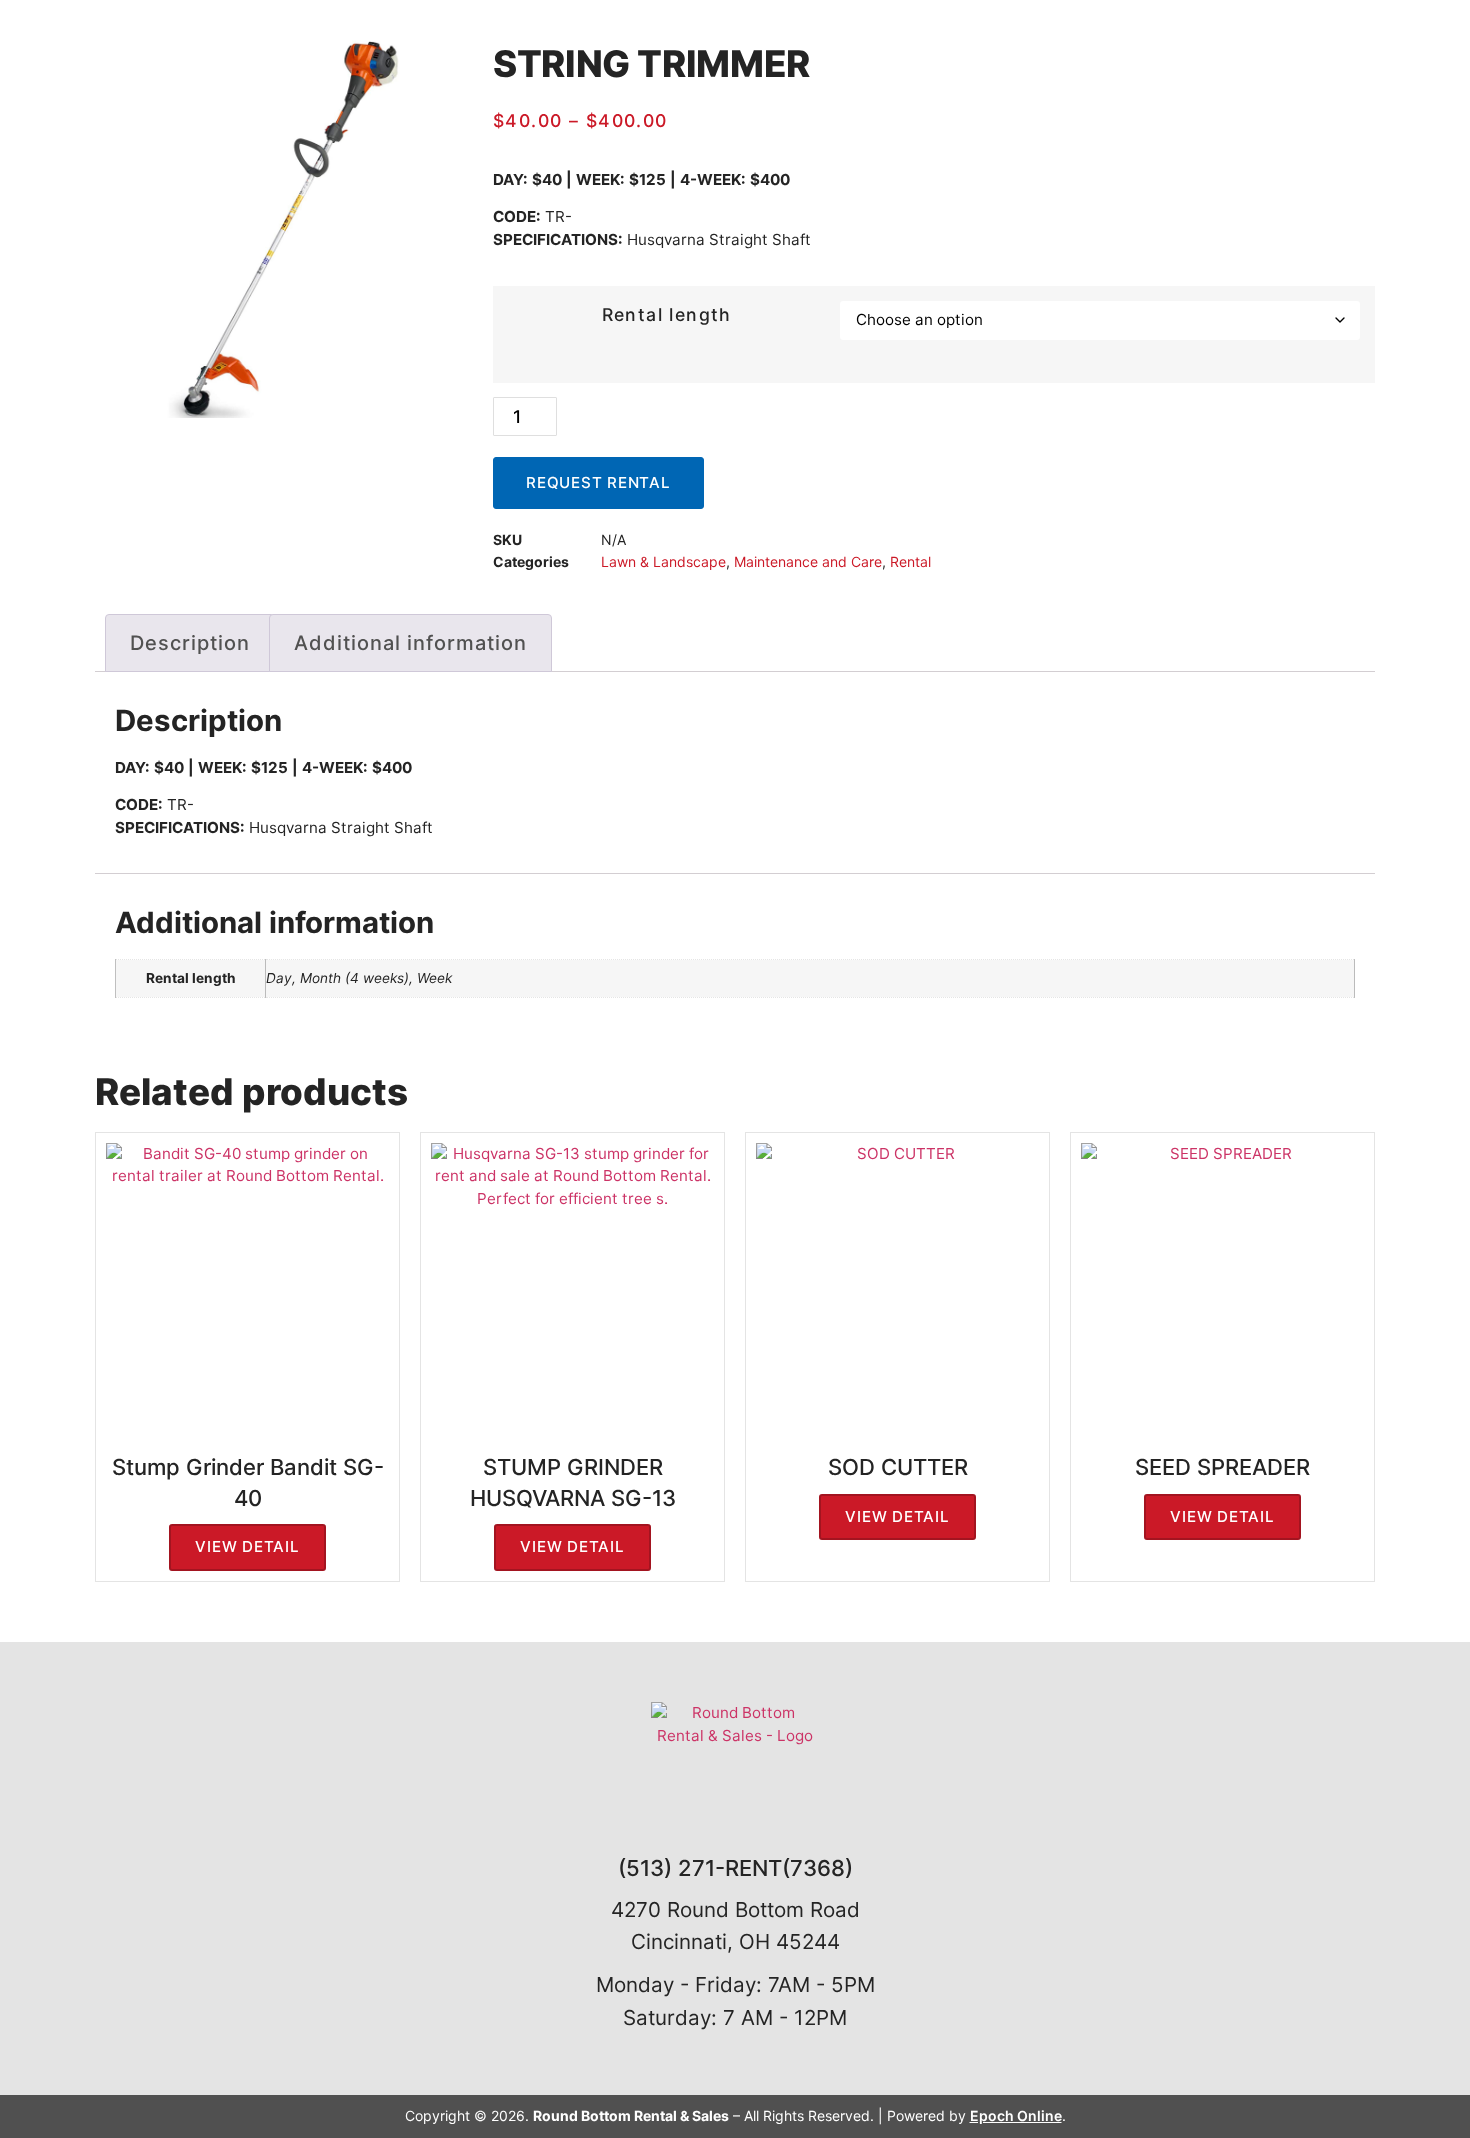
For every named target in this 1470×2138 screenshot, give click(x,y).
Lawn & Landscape (663, 561)
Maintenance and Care (808, 561)
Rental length (667, 314)
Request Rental (598, 482)
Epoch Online (1016, 2115)
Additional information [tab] (410, 643)
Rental (910, 561)
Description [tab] (190, 643)
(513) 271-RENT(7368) (735, 1868)
